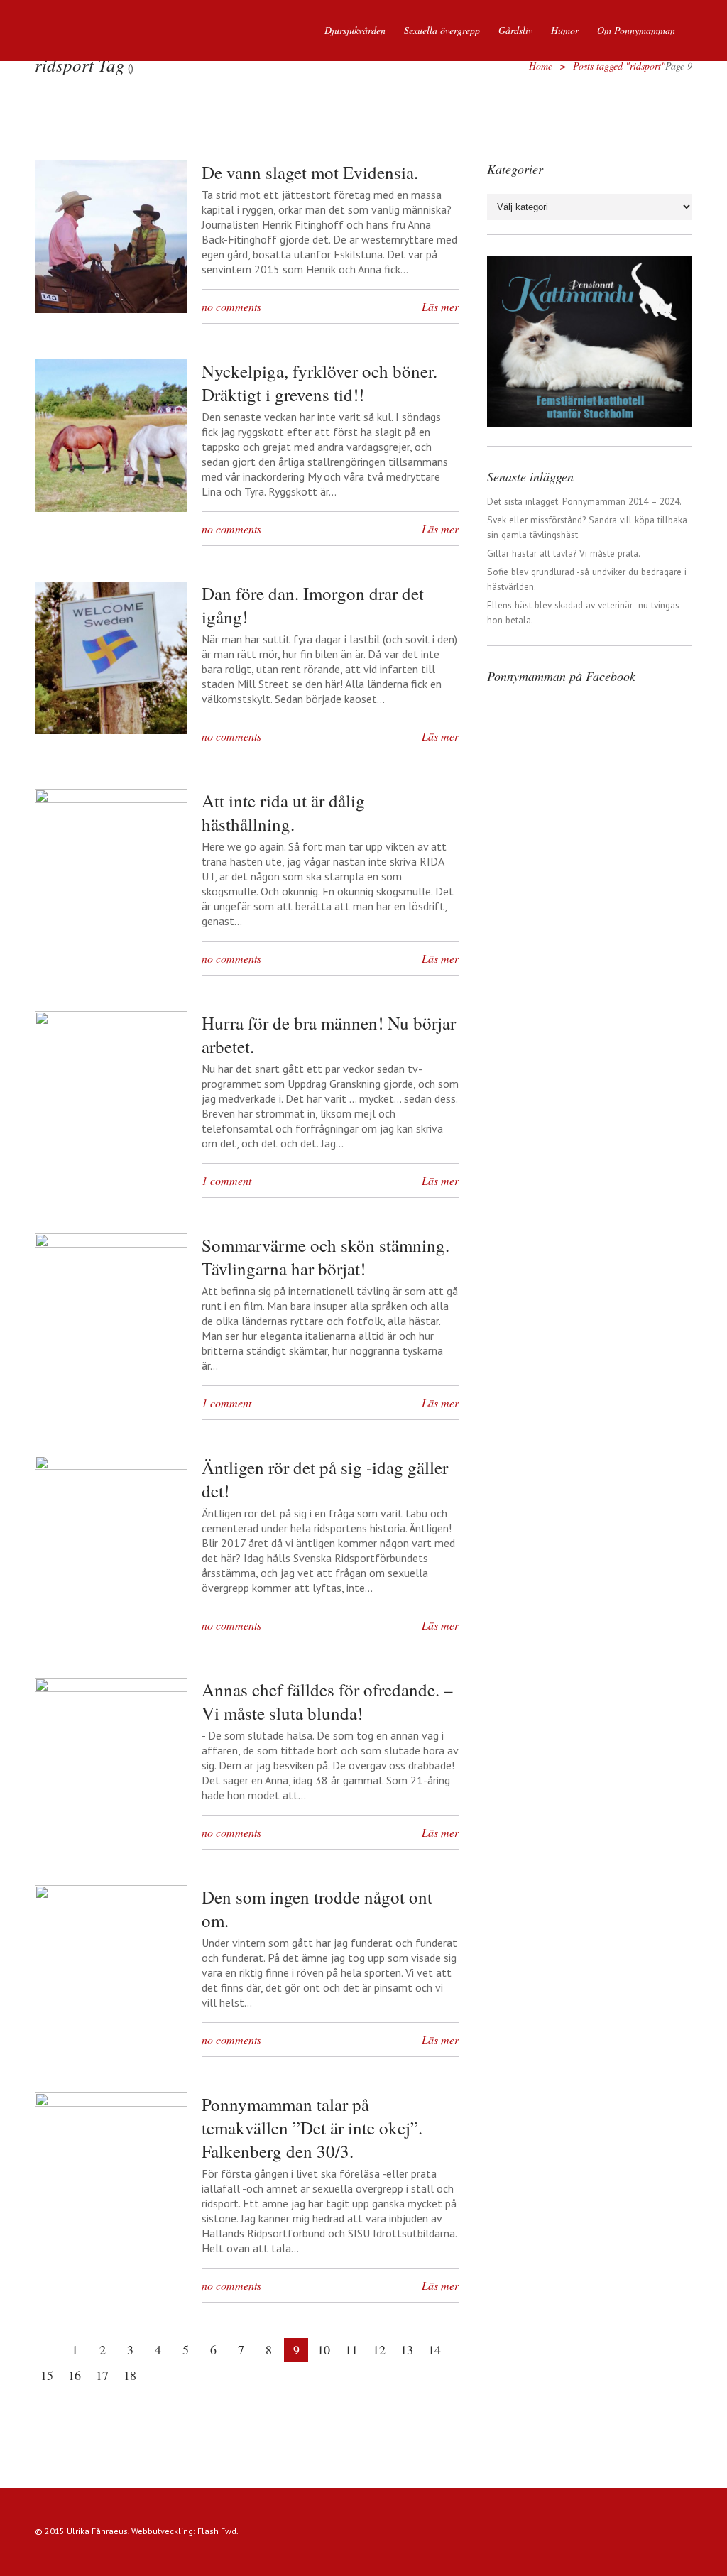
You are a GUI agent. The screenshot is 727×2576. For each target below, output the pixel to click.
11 (351, 2349)
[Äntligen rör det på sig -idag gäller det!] (111, 1466)
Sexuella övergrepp (442, 30)
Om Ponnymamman (636, 30)
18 (130, 2375)
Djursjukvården (355, 30)
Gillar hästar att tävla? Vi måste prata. (564, 553)
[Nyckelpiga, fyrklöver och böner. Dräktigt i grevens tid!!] (111, 508)
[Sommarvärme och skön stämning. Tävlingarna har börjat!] (111, 1243)
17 (102, 2375)
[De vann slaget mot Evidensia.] (111, 309)
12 (379, 2349)
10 (324, 2349)
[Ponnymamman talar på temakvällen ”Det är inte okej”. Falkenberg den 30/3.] (111, 2102)
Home (541, 66)
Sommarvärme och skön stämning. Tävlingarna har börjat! (326, 1257)
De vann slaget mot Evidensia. (310, 172)
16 (75, 2375)
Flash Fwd (217, 2531)
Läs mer (440, 306)
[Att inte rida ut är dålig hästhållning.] (111, 799)
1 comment (226, 1180)
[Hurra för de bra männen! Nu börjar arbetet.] (111, 1021)
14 (434, 2349)
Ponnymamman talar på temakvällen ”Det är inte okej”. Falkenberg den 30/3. (312, 2128)
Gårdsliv (515, 30)
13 (407, 2349)
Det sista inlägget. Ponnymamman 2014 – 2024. (584, 501)
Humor (565, 30)
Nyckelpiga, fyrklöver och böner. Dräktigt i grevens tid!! (319, 383)
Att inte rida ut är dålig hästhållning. (283, 812)
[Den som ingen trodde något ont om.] (111, 1895)
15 (47, 2375)
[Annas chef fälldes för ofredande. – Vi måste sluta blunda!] (111, 1688)
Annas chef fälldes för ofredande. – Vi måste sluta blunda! (327, 1701)
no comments (231, 306)
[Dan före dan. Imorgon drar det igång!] (111, 730)
